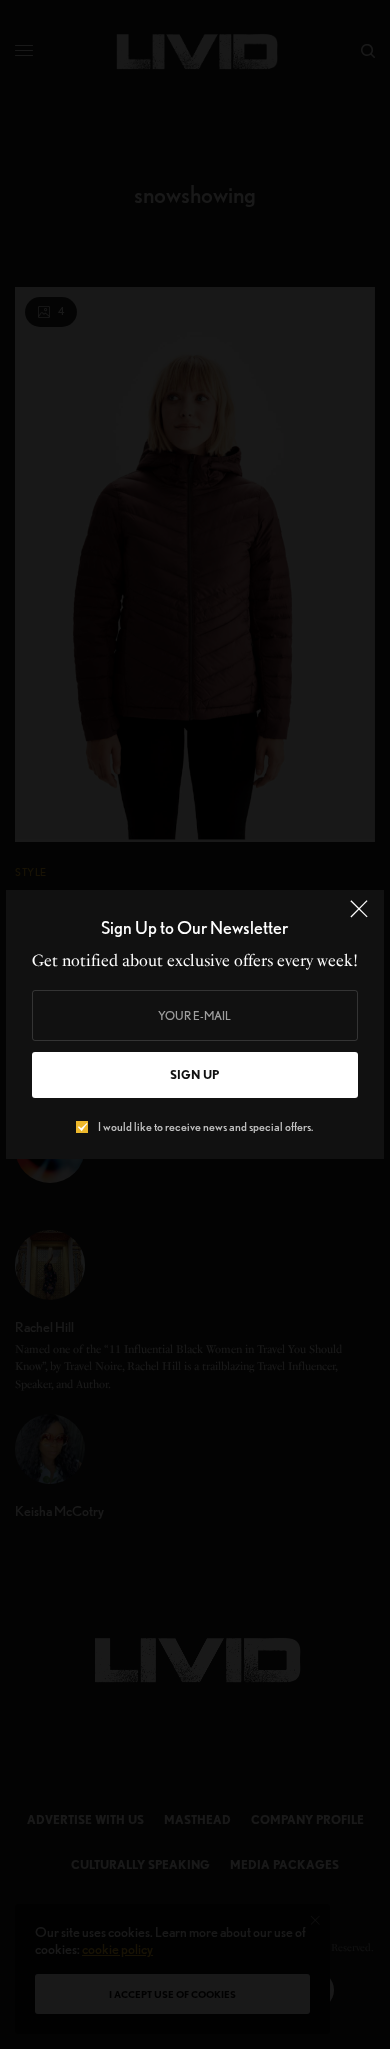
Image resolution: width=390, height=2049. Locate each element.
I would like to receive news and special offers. (205, 1127)
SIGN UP (194, 1074)
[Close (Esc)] (359, 917)
